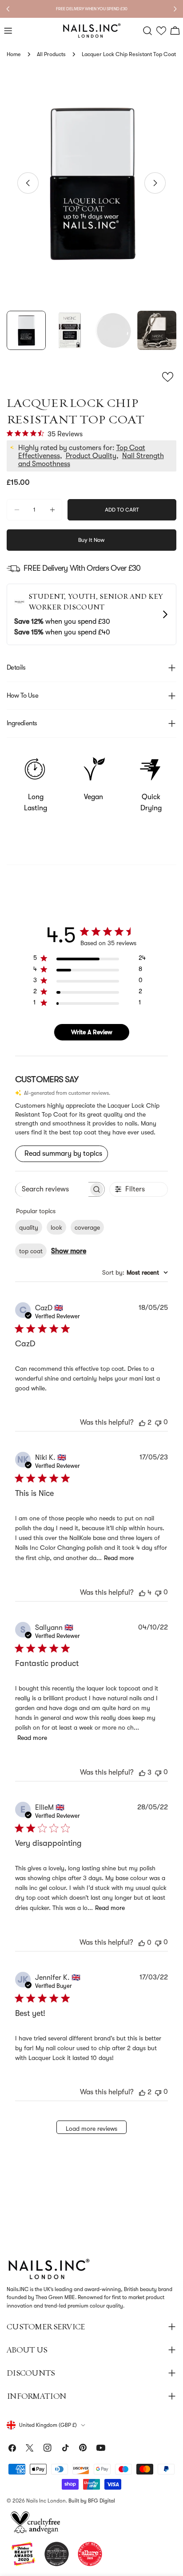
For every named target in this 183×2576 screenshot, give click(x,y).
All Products (51, 54)
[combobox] (135, 1272)
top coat (31, 1251)
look (56, 1227)
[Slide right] (155, 183)
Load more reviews (91, 2129)
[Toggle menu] (8, 31)
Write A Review (92, 1032)
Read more (119, 1558)
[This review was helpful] (142, 1422)
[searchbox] (52, 1189)
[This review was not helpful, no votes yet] (158, 1422)
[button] (161, 31)
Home (14, 54)
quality (29, 1227)
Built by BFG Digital (92, 2501)
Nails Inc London (46, 2501)
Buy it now (91, 540)
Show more (69, 1251)
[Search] (147, 31)
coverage (87, 1227)
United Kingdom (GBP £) (48, 2425)
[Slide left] (28, 183)
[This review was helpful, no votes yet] (142, 1942)
